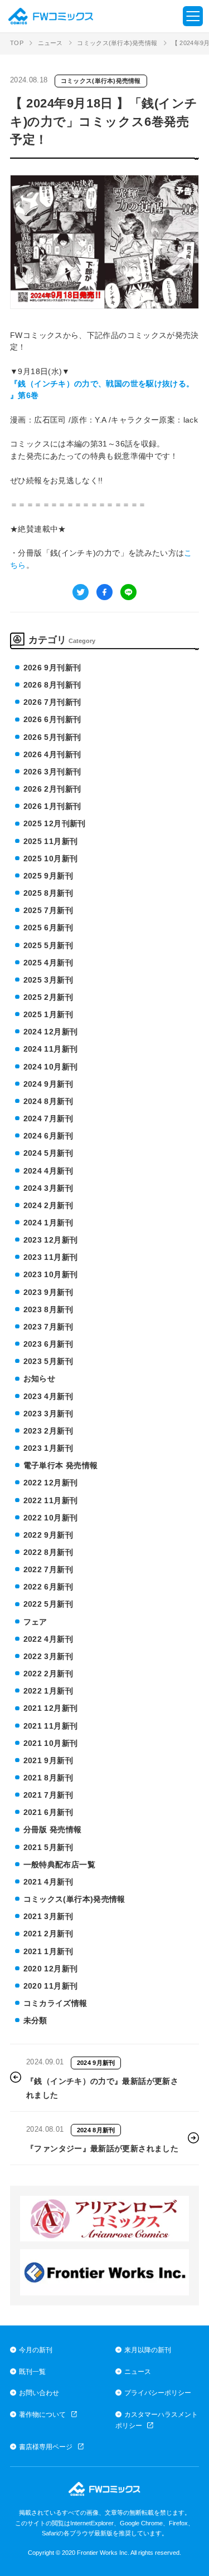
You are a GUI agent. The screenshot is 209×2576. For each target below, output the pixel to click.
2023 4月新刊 (48, 1396)
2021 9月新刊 (48, 1760)
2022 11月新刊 (51, 1500)
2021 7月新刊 (48, 1795)
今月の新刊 (36, 2350)
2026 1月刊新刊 (52, 806)
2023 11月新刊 (51, 1257)
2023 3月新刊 (48, 1414)
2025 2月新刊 (48, 997)
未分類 (35, 2020)
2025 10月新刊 (51, 858)
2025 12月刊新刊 (55, 823)
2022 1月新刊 (48, 1691)
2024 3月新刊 (48, 1188)
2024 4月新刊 (48, 1171)
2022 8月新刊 (48, 1552)
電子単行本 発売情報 (61, 1465)
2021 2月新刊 (48, 1934)
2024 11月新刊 (51, 1049)
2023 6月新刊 (48, 1344)
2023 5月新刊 (48, 1361)
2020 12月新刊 (51, 1969)
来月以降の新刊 (148, 2350)
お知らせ (39, 1378)
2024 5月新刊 (48, 1153)
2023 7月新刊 (48, 1327)
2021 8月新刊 (48, 1778)
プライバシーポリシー (158, 2393)
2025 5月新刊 (48, 945)
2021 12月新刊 (51, 1708)
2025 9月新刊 (48, 876)
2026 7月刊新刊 (52, 702)
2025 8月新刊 (48, 893)
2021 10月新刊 (51, 1743)
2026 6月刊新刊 (52, 719)
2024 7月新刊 (48, 1118)
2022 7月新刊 (48, 1569)
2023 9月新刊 (48, 1292)
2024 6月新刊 (48, 1136)
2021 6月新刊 (48, 1812)
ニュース (50, 43)
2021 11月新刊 (51, 1726)
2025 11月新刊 (51, 841)
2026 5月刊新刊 (52, 737)
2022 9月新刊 (48, 1535)
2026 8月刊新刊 (52, 685)
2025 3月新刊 (48, 980)
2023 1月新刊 (48, 1448)
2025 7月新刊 (48, 910)
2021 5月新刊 (48, 1847)
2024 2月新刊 (48, 1205)
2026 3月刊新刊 (52, 772)
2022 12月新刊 (51, 1483)
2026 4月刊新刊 (52, 754)
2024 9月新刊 (48, 1084)
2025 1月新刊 (48, 1014)
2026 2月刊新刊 (52, 789)
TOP (17, 43)
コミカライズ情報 (55, 2003)
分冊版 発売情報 (53, 1829)
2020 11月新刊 (51, 1986)
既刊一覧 (32, 2371)
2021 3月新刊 (48, 1916)
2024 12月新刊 (51, 1032)
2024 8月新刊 (48, 1101)
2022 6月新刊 (48, 1587)
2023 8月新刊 (48, 1309)
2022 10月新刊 (51, 1518)
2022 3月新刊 (48, 1656)
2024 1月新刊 (48, 1223)
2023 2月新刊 (48, 1431)
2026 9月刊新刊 (52, 668)
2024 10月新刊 (51, 1067)
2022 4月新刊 (48, 1639)
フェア (35, 1622)
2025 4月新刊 (48, 963)
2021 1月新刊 (48, 1951)
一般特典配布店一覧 (59, 1864)
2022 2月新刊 (48, 1674)
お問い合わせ (39, 2393)
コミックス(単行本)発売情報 (117, 43)
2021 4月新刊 (48, 1882)
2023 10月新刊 (51, 1274)
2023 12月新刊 (51, 1240)
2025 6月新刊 (48, 928)
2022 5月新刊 (48, 1604)
